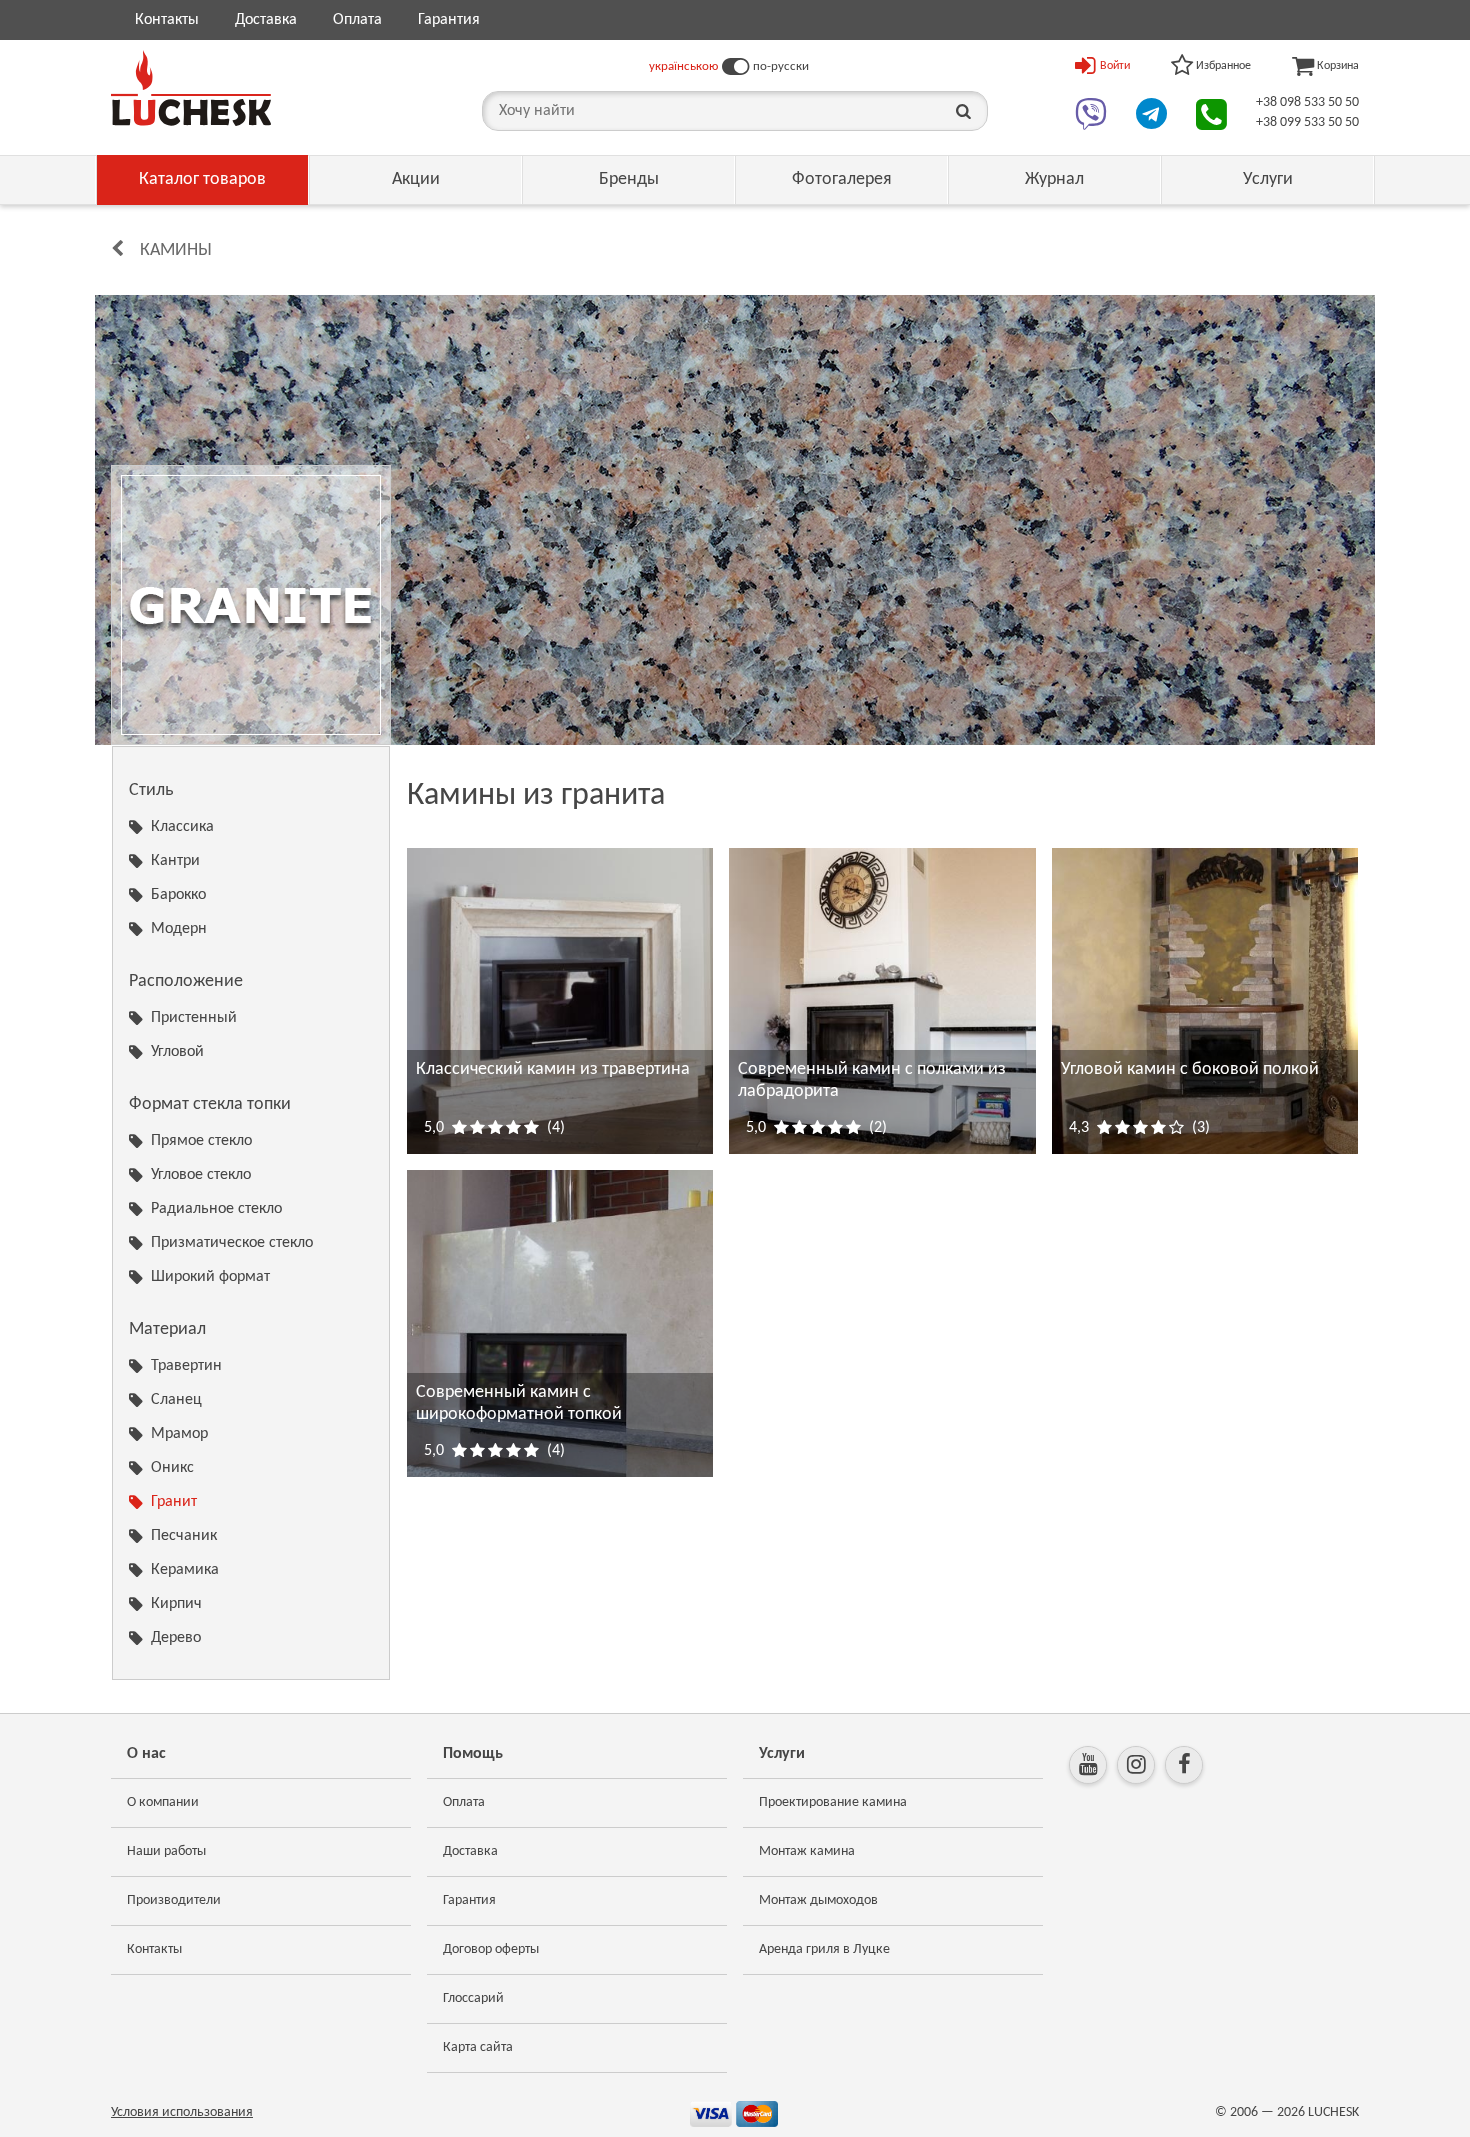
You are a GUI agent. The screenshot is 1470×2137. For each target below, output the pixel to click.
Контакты (167, 20)
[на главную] (191, 88)
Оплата (357, 20)
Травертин (186, 1366)
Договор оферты (491, 1949)
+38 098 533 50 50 (1307, 102)
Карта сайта (478, 2047)
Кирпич (176, 1604)
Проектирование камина (833, 1802)
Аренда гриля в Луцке (824, 1949)
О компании (163, 1802)
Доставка (266, 20)
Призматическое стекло (232, 1243)
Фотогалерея (842, 179)
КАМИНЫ (176, 250)
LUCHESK (1333, 2112)
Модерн (179, 929)
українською (683, 66)
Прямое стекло (201, 1141)
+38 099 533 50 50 (1307, 122)
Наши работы (166, 1851)
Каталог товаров (202, 179)
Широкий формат (210, 1277)
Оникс (172, 1468)
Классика (182, 827)
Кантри (175, 861)
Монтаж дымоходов (818, 1900)
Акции (416, 179)
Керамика (185, 1570)
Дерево (176, 1638)
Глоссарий (473, 1998)
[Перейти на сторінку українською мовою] (735, 67)
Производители (174, 1900)
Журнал (1054, 179)
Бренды (629, 179)
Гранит (174, 1502)
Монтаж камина (807, 1851)
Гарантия (449, 20)
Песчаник (184, 1536)
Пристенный (194, 1018)
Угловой (177, 1052)
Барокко (178, 895)
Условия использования (182, 2112)
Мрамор (179, 1434)
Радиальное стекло (216, 1209)
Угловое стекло (201, 1175)
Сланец (176, 1400)
